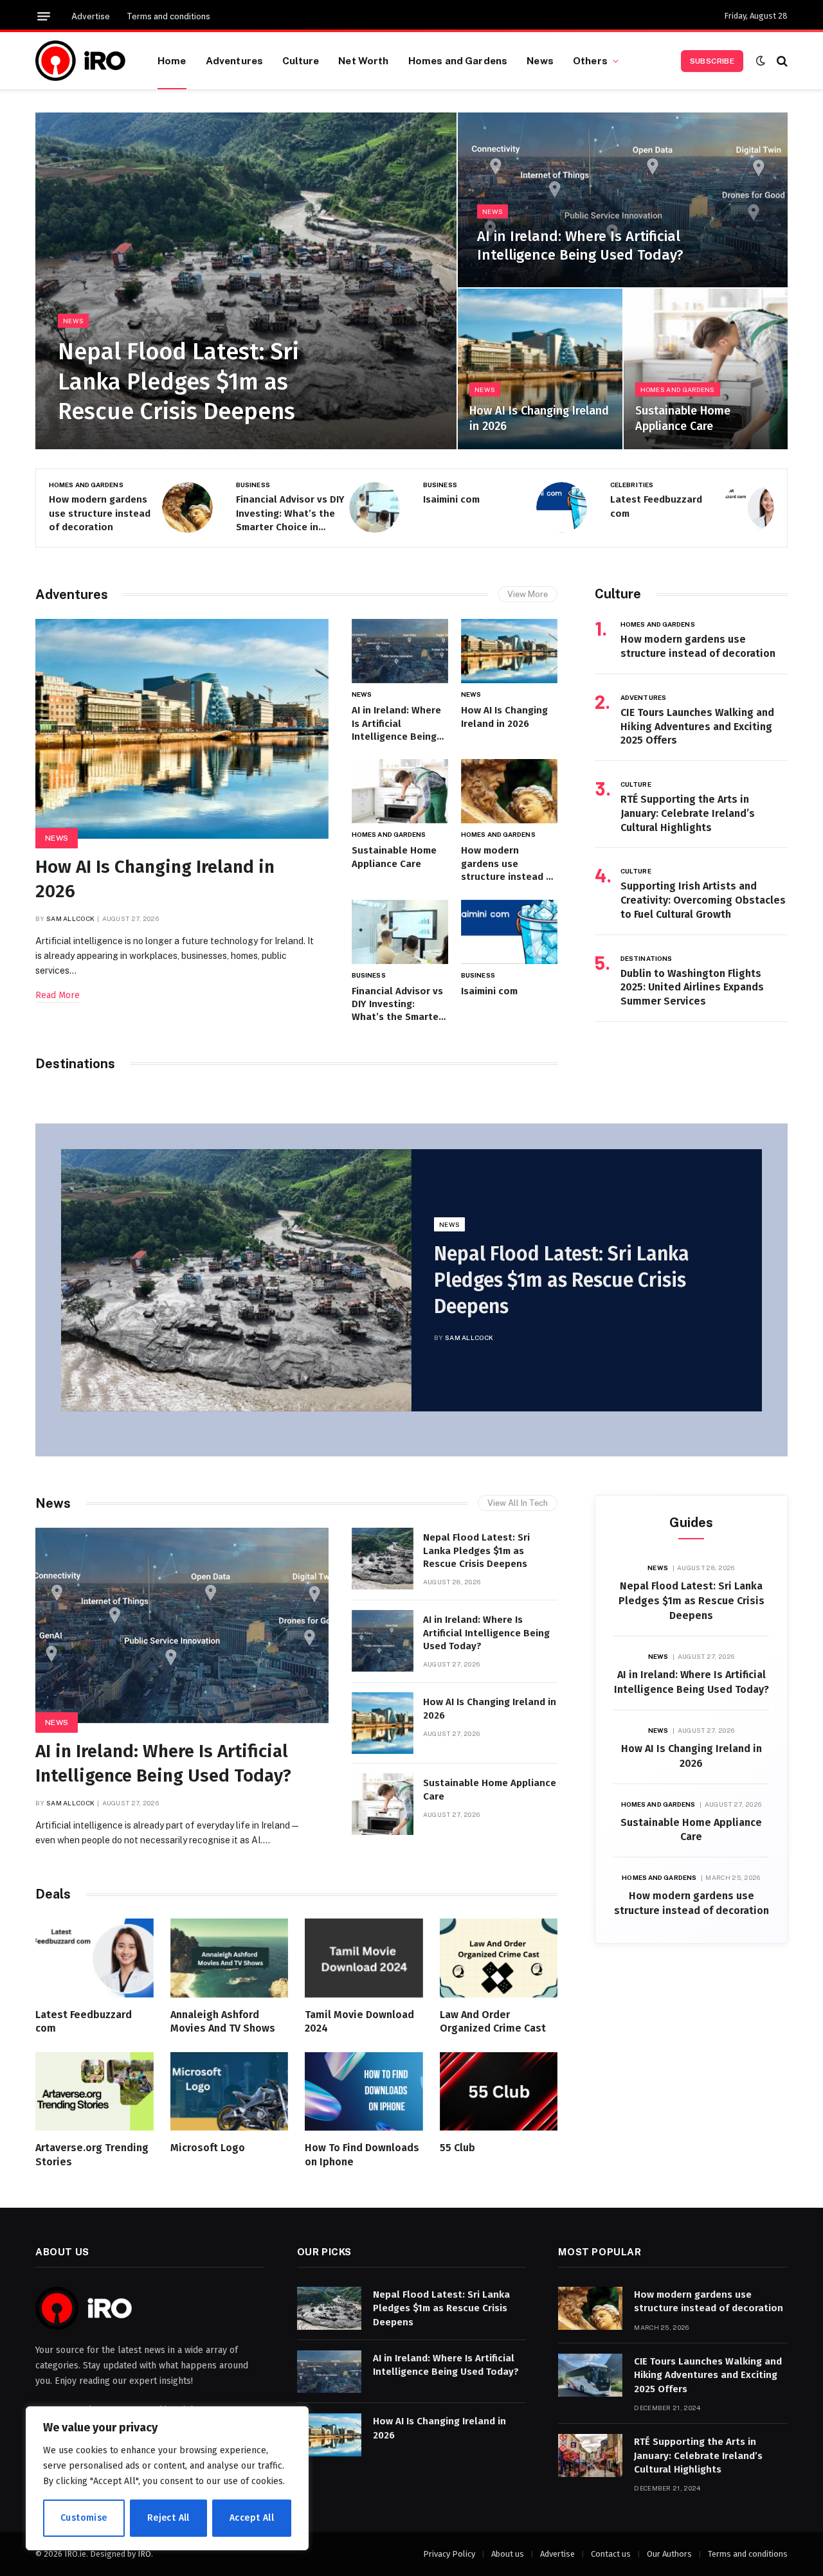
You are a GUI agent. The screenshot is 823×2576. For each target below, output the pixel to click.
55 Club (457, 2148)
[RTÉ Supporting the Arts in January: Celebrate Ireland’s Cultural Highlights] (590, 2455)
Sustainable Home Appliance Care (683, 418)
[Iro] (80, 61)
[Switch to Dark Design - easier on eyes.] (761, 61)
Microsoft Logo (208, 2148)
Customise (84, 2518)
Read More (58, 995)
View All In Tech (518, 1503)
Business (253, 485)
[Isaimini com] (562, 507)
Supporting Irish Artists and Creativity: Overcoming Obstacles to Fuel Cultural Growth (703, 900)
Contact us (611, 2554)
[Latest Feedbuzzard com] (749, 507)
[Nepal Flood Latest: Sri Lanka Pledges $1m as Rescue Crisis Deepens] (246, 281)
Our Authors (669, 2554)
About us (508, 2554)
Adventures (235, 60)
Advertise (91, 16)
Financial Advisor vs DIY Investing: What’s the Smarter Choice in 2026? (290, 514)
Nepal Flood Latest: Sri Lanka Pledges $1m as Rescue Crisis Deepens (178, 382)
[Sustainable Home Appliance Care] (706, 369)
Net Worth (363, 60)
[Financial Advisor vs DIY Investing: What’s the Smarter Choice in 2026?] (375, 507)
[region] (167, 2478)
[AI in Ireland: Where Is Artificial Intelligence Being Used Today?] (623, 200)
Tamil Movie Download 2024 (359, 2022)
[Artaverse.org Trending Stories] (95, 2091)
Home (172, 60)
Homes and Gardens (458, 60)
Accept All (252, 2518)
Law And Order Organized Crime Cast (493, 2022)
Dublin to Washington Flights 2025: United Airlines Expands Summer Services (692, 988)
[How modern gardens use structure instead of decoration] (187, 507)
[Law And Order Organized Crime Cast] (499, 1958)
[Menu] (44, 16)
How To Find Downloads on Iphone (362, 2155)
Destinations (646, 958)
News (540, 60)
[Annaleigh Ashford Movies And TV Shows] (230, 1958)
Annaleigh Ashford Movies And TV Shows (223, 2022)
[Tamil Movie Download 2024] (364, 1958)
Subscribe (712, 61)
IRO (144, 2554)
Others (590, 60)
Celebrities (632, 485)
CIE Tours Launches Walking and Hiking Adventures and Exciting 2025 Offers (697, 727)
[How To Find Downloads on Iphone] (364, 2091)
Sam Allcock (70, 918)
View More (528, 594)
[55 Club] (499, 2091)
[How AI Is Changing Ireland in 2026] (540, 369)
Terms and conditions (168, 16)
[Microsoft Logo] (230, 2091)
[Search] (781, 61)
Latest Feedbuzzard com (656, 506)
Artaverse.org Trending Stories (92, 2155)
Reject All (168, 2518)
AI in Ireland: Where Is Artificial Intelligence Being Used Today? (580, 246)
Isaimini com (451, 499)
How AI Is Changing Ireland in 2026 (539, 418)
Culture (301, 60)
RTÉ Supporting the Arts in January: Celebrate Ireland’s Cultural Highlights (688, 813)
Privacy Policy (449, 2554)
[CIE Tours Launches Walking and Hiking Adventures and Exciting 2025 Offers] (590, 2375)
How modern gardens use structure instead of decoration (100, 513)
